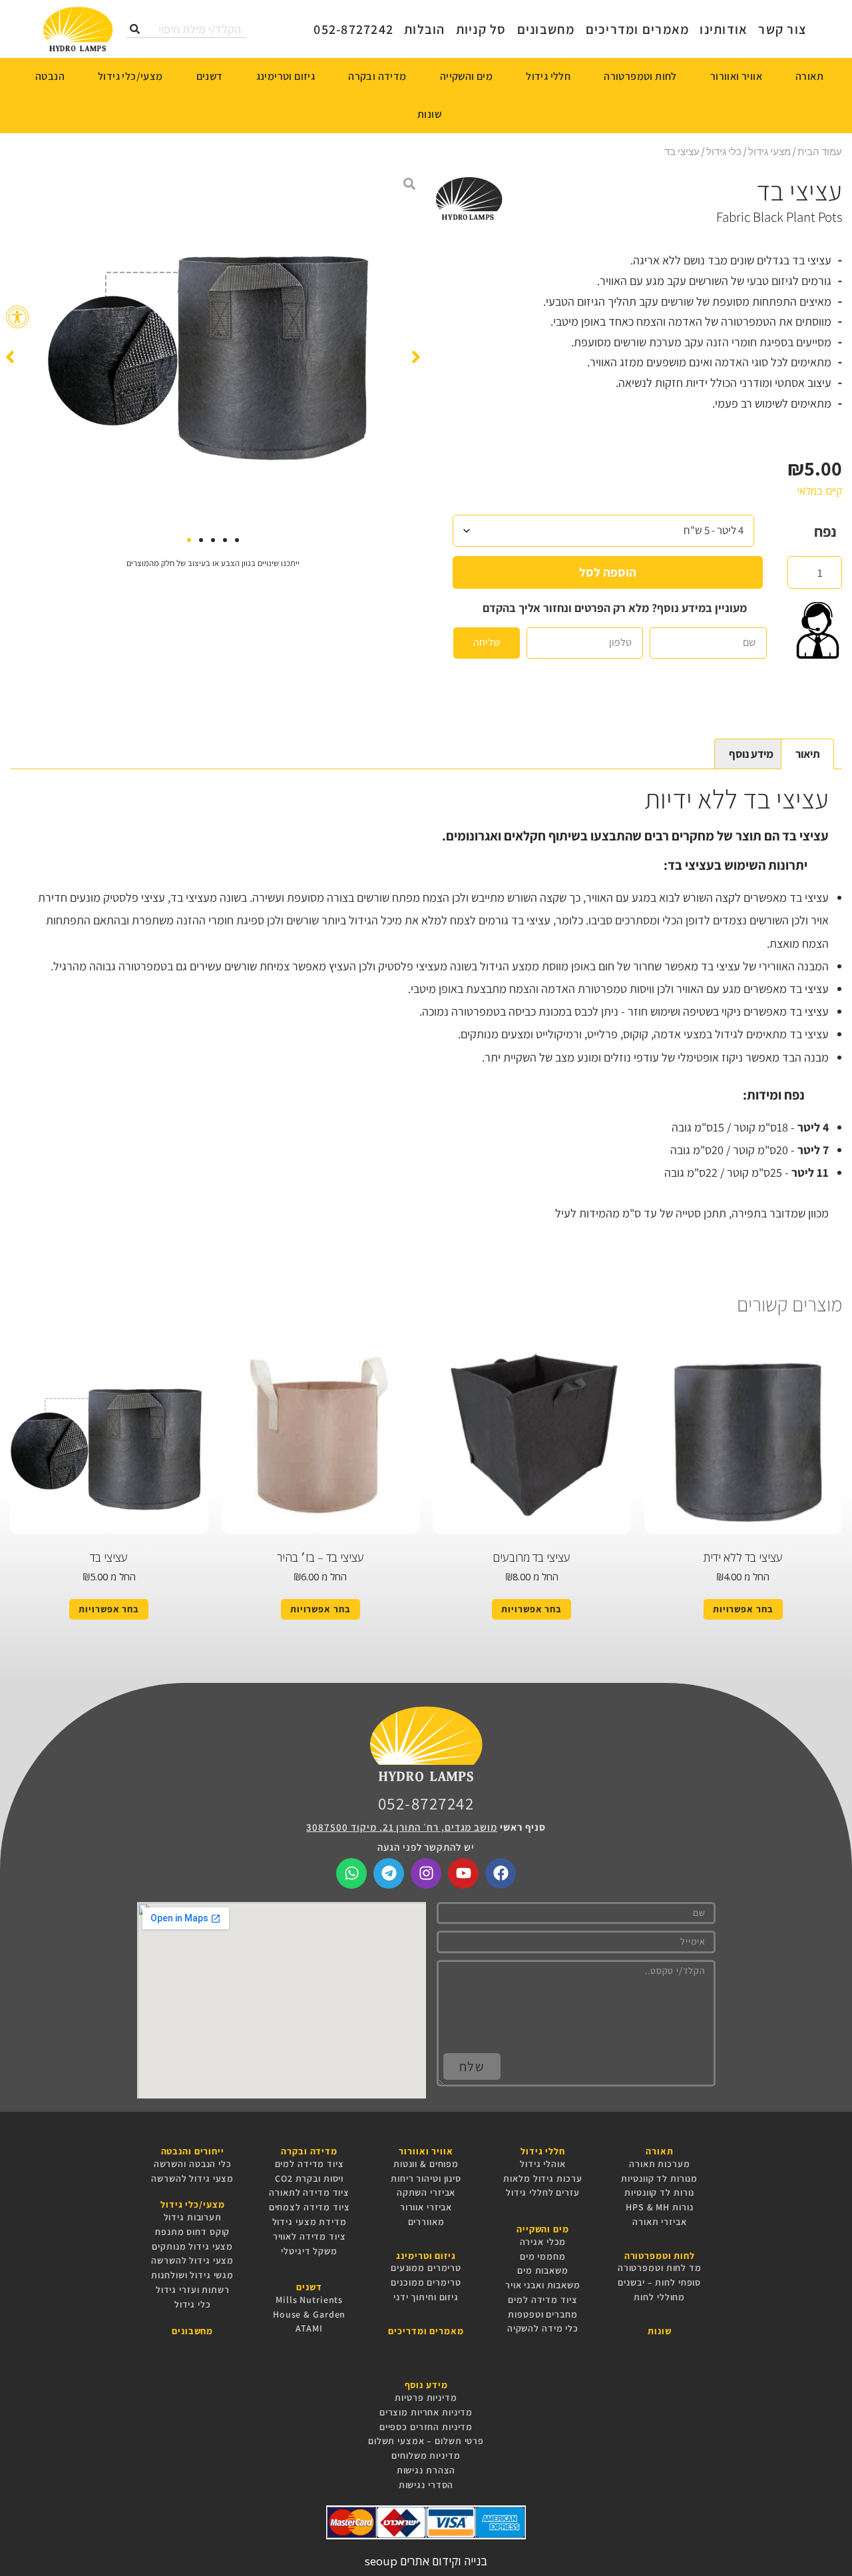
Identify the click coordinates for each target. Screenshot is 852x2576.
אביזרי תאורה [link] (660, 2222)
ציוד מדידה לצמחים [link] (310, 2207)
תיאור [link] (808, 754)
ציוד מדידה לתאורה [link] (309, 2192)
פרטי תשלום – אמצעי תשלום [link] (426, 2441)
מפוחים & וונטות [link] (426, 2164)
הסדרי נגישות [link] (426, 2485)
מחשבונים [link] (546, 29)
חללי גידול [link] (548, 76)
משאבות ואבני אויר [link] (543, 2285)
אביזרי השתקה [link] (426, 2192)
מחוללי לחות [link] (659, 2297)
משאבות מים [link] (543, 2270)
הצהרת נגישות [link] (426, 2470)
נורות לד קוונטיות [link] (659, 2192)
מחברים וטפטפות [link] (542, 2314)
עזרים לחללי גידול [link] (543, 2192)
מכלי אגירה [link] (543, 2242)
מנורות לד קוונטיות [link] (659, 2178)
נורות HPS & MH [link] (659, 2207)
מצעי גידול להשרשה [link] (192, 2178)
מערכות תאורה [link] (660, 2164)
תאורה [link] (809, 76)
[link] (17, 317)
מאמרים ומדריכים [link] (638, 29)
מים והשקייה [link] (466, 76)
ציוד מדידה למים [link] (542, 2300)
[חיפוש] (135, 29)
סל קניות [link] (481, 29)
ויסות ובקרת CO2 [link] (309, 2178)
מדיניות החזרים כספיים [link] (426, 2427)
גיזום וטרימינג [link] (286, 76)
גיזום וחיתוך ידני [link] (426, 2297)
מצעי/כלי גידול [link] (130, 76)
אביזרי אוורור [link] (426, 2207)
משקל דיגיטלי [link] (309, 2251)
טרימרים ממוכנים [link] (426, 2282)
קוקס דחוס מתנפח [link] (192, 2232)
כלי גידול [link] (724, 151)
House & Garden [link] (309, 2314)
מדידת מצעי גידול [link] (310, 2222)
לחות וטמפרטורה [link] (640, 76)
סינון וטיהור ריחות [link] (426, 2178)
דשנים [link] (210, 76)
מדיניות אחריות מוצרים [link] (426, 2412)
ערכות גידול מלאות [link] (542, 2178)
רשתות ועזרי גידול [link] (193, 2290)
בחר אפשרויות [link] (743, 1609)
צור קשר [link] (782, 29)
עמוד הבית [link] (820, 151)
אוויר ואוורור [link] (736, 76)
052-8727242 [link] (426, 1803)
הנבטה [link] (50, 76)
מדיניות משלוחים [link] (426, 2455)
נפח (825, 531)
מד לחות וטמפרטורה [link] (660, 2268)
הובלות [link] (425, 29)
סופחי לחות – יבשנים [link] (659, 2282)
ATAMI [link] (309, 2328)
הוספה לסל (608, 572)
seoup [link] (381, 2561)
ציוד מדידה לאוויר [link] (310, 2236)
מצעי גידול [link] (769, 151)
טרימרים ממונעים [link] (426, 2268)
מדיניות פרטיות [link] (426, 2398)
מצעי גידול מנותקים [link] (192, 2246)
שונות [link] (429, 114)
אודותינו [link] (724, 29)
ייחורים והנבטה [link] (193, 2151)
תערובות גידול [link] (193, 2217)
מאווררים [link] (426, 2222)
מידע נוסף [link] (751, 754)
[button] (10, 357)
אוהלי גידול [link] (543, 2164)
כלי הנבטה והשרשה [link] (193, 2164)
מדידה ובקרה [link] (377, 76)
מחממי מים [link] (543, 2256)
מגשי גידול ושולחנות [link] (192, 2275)
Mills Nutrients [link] (309, 2300)
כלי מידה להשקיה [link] (543, 2328)
